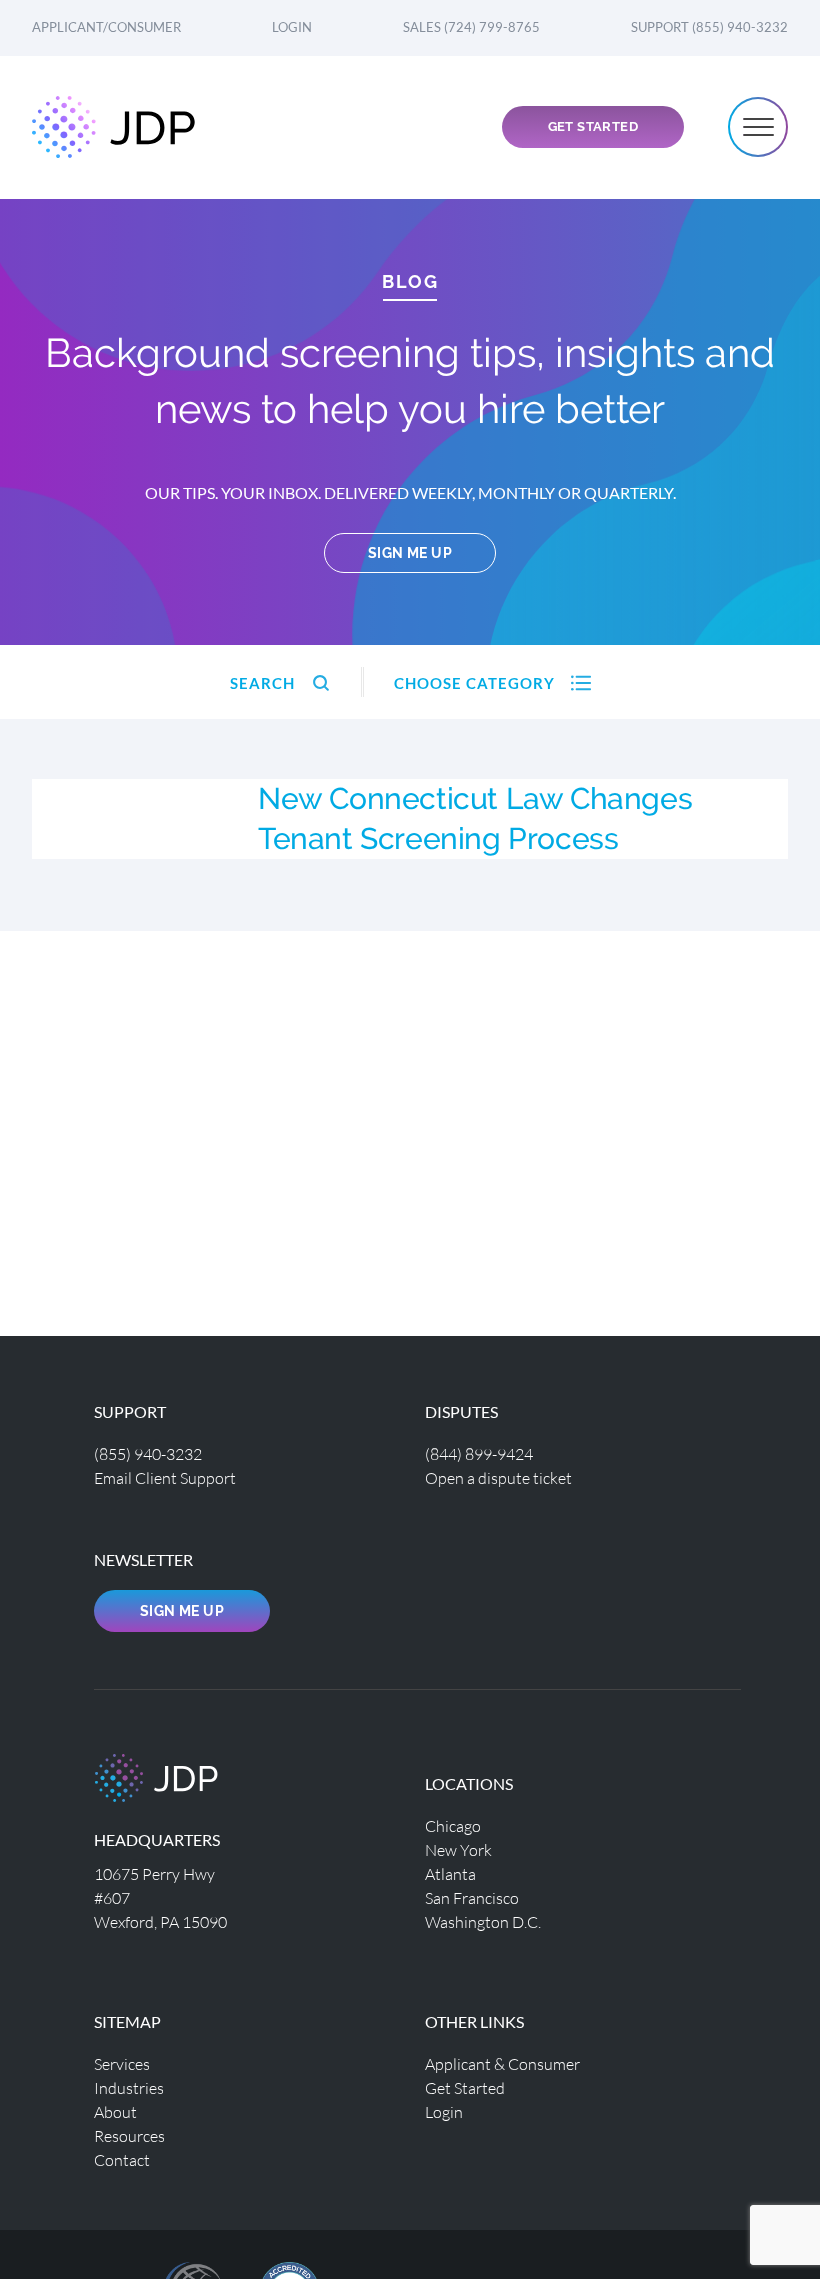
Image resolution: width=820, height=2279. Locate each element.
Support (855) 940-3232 (709, 27)
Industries (129, 2087)
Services (122, 2063)
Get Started (593, 126)
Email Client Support (165, 1477)
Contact (122, 2159)
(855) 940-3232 (148, 1453)
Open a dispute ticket (498, 1477)
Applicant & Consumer (502, 2063)
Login (292, 27)
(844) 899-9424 (479, 1453)
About (115, 2111)
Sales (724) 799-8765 (471, 27)
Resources (129, 2135)
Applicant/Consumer (106, 27)
